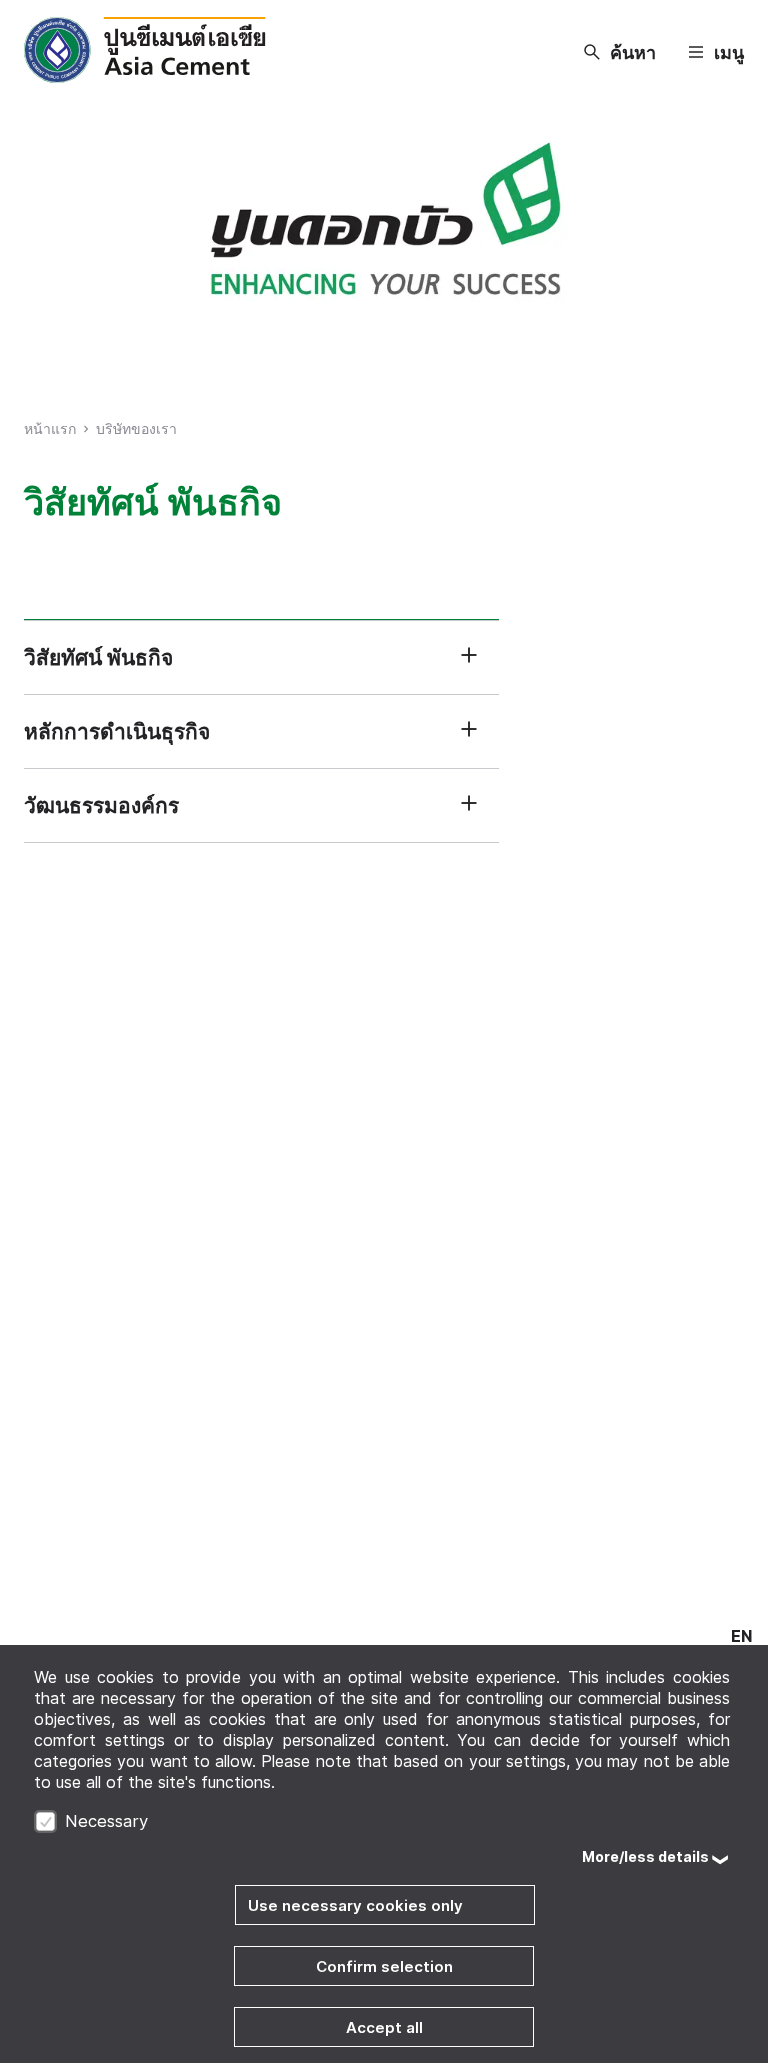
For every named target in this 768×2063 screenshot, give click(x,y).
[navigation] (741, 1636)
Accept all (384, 2027)
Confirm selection (384, 1966)
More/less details (645, 1856)
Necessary (106, 1821)
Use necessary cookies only (355, 1905)
